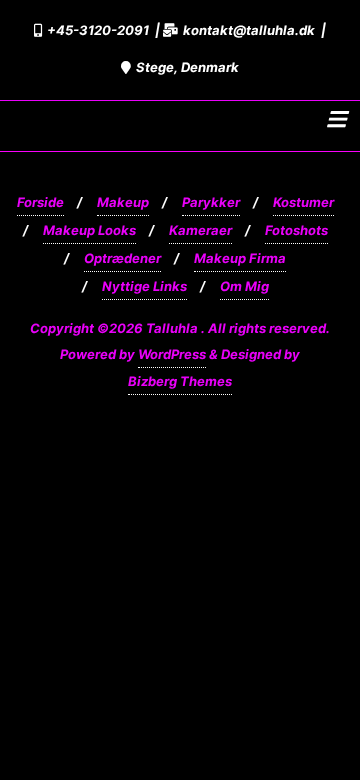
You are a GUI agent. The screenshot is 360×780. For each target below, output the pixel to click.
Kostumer (303, 202)
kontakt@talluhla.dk (249, 30)
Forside (40, 202)
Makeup (123, 202)
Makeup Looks (89, 230)
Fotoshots (296, 230)
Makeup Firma (240, 258)
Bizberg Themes (180, 381)
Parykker (211, 202)
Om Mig (244, 286)
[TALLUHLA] (19, 120)
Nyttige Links (144, 286)
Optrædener (122, 258)
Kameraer (200, 230)
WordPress (172, 354)
